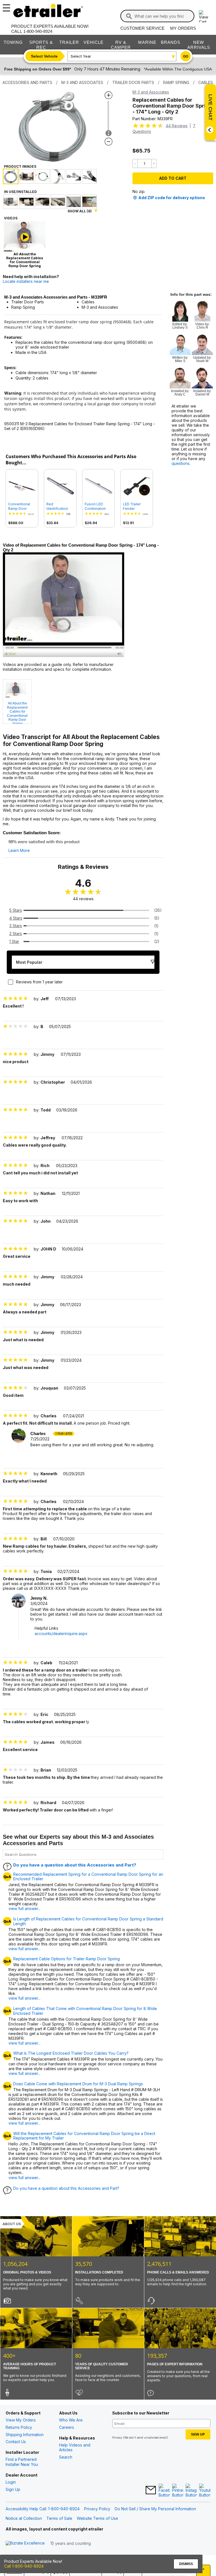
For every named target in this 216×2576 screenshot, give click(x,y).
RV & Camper (121, 45)
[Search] (129, 16)
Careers (67, 2427)
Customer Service (142, 28)
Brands (171, 42)
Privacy (117, 2438)
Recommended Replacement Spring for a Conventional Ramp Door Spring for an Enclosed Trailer (88, 1877)
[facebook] (164, 2491)
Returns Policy (19, 2427)
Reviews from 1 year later (39, 982)
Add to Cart (173, 178)
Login (11, 2482)
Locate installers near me (26, 281)
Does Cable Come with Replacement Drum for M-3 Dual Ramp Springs (78, 2084)
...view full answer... (24, 2175)
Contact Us (16, 2442)
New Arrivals (199, 45)
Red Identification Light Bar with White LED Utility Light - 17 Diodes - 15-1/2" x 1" (60, 506)
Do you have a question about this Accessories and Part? (75, 1865)
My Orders (183, 28)
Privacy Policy (97, 2509)
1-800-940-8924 (38, 31)
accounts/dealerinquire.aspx (61, 1633)
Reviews (177, 126)
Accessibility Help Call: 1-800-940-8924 (43, 2509)
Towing (13, 42)
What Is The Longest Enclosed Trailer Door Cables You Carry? (71, 2053)
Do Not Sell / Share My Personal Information (155, 2509)
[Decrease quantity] (135, 163)
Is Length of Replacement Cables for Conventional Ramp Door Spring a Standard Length (88, 1921)
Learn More (19, 851)
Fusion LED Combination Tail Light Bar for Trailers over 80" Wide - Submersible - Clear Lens (98, 506)
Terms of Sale (59, 2518)
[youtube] (205, 2491)
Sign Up (13, 2489)
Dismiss (186, 2564)
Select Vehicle (44, 56)
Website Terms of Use (97, 2518)
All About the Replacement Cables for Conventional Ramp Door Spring (17, 713)
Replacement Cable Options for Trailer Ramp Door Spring (67, 1959)
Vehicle (94, 42)
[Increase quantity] (154, 163)
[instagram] (191, 2491)
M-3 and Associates (151, 92)
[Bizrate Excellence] (25, 2543)
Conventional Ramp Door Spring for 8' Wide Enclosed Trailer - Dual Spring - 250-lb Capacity (21, 506)
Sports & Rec (41, 45)
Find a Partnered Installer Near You (22, 2462)
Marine (147, 42)
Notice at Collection (24, 2518)
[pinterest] (178, 2491)
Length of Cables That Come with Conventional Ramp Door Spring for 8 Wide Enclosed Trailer (85, 2011)
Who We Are (71, 2420)
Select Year (81, 56)
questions (181, 463)
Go (186, 56)
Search (66, 2457)
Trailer (69, 42)
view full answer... (24, 1908)
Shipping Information (25, 2435)
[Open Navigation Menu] (6, 6)
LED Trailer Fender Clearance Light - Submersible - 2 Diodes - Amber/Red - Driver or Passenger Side (136, 506)
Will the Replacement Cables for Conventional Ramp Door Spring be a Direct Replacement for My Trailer (84, 2136)
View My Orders (21, 2420)
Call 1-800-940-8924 (24, 2566)
